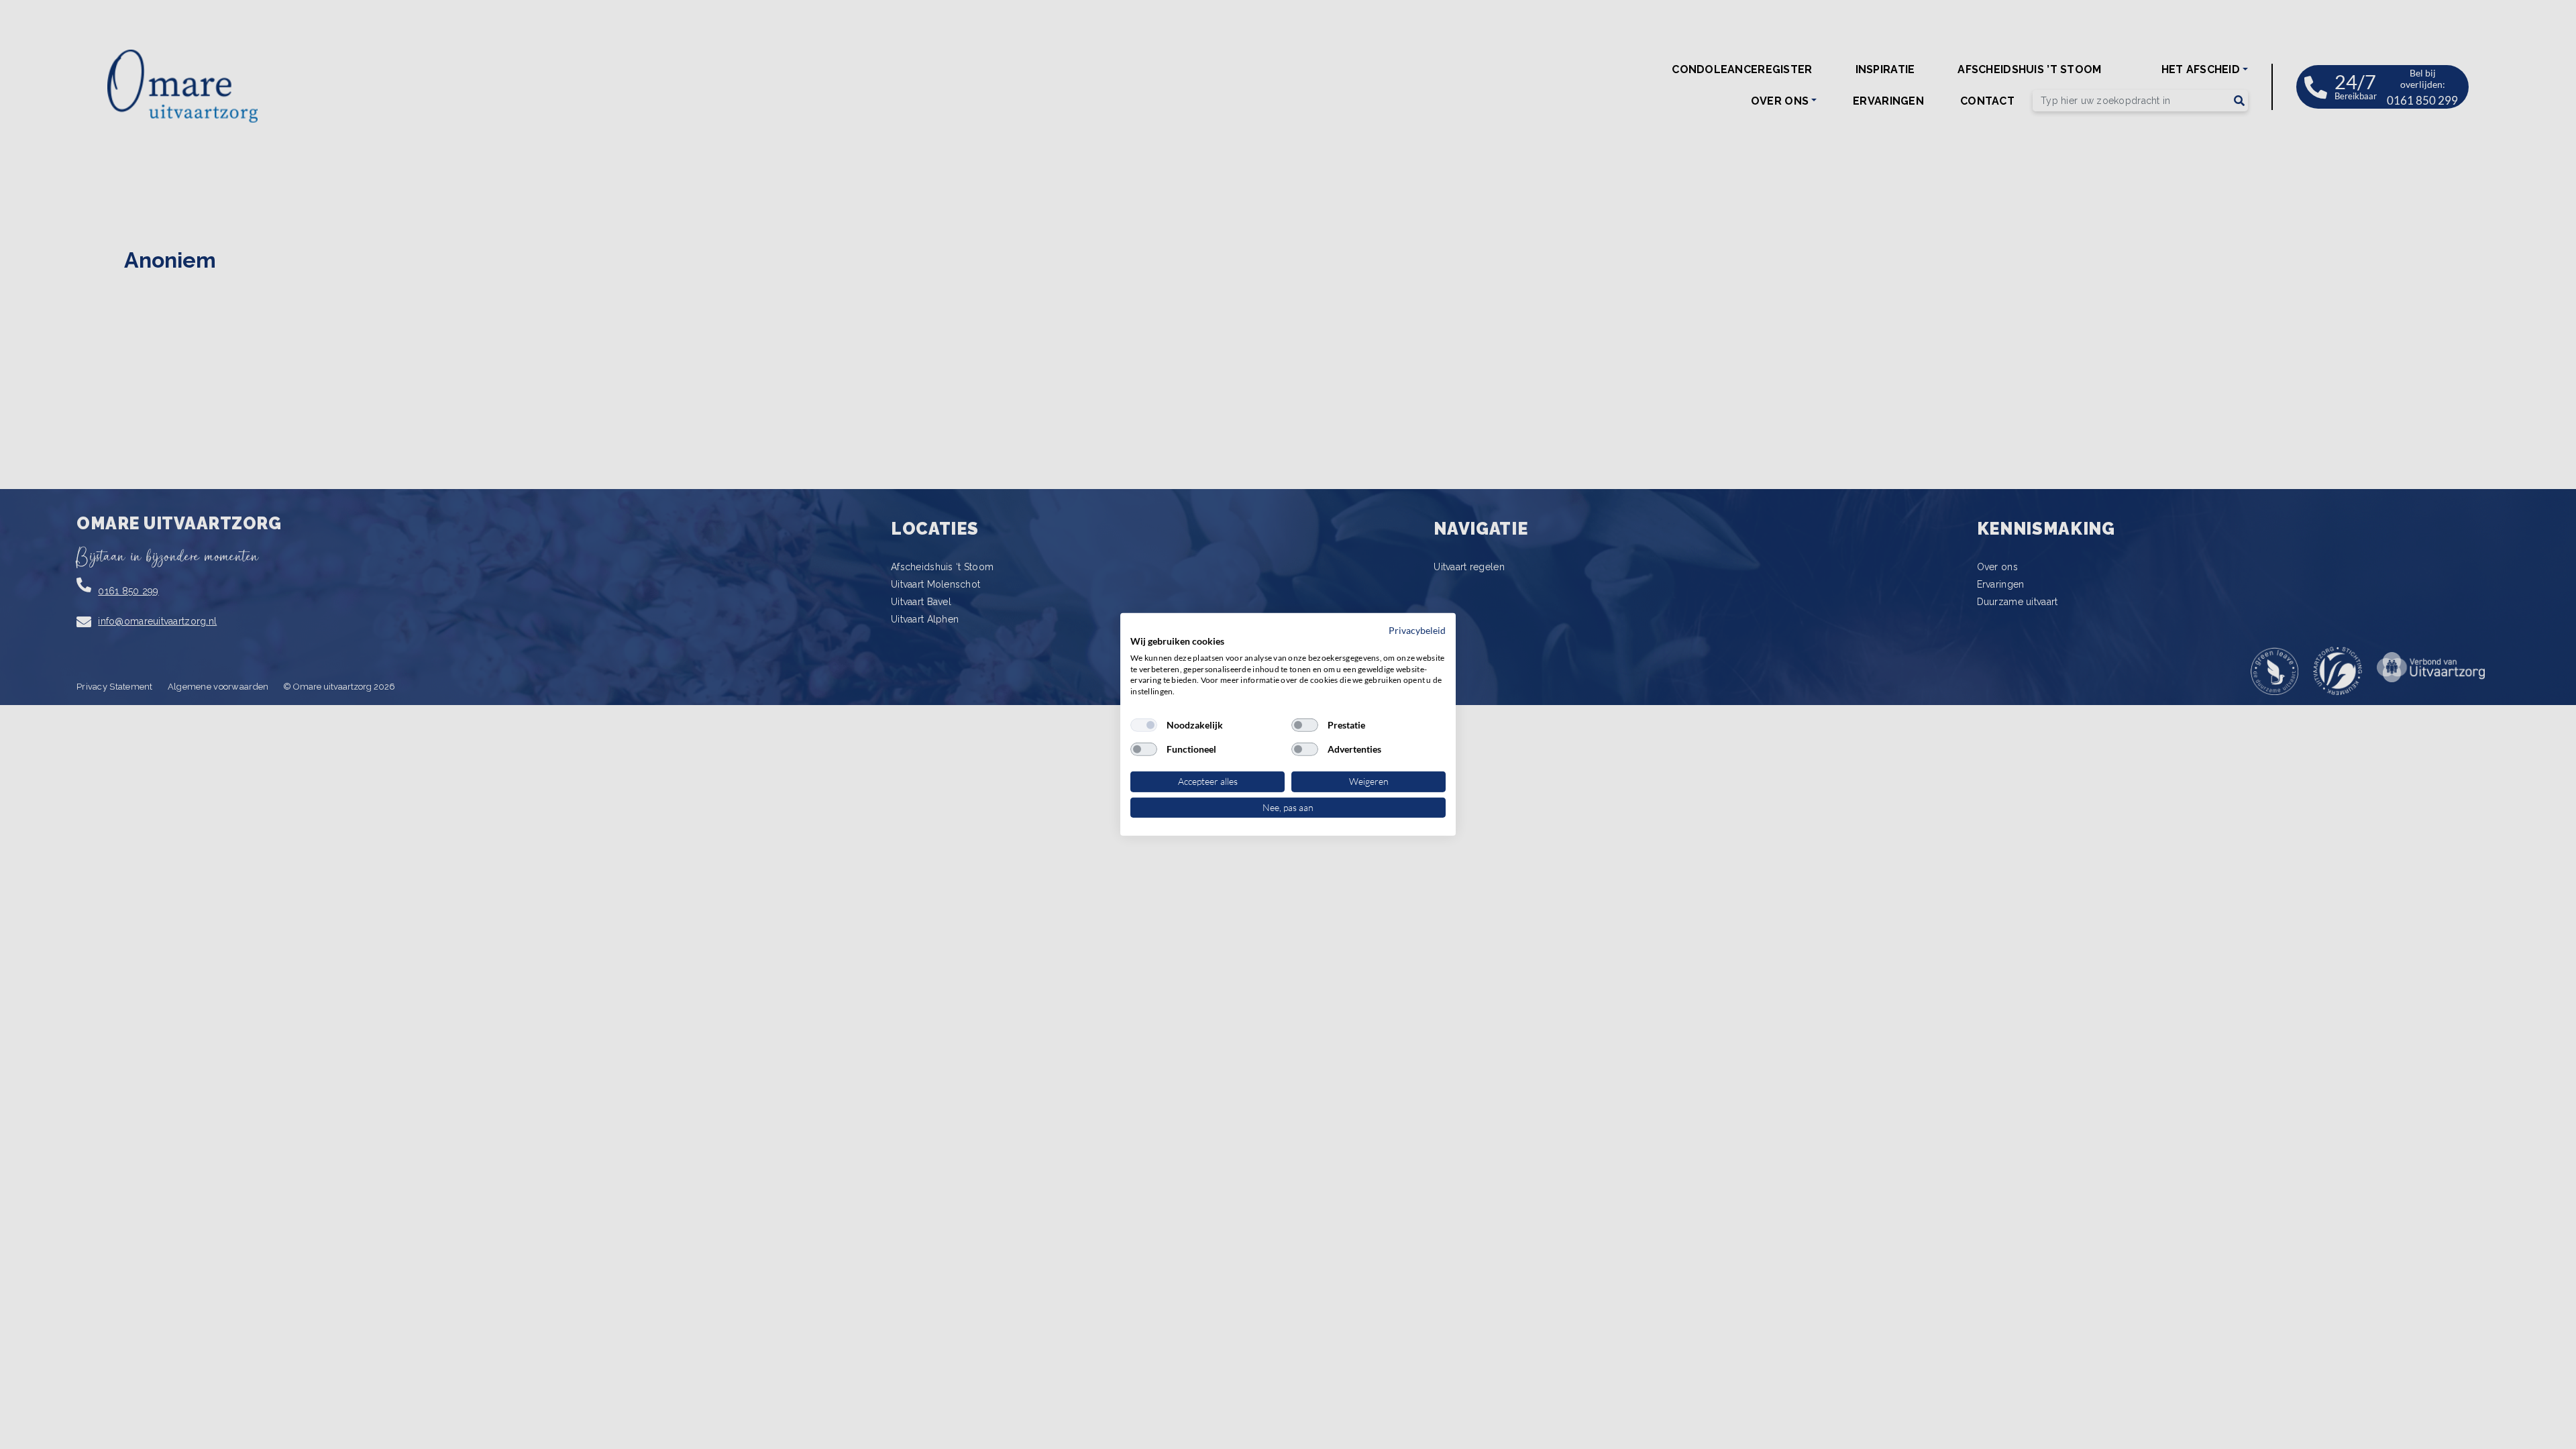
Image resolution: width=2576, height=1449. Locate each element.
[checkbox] (1144, 725)
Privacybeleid (1417, 630)
